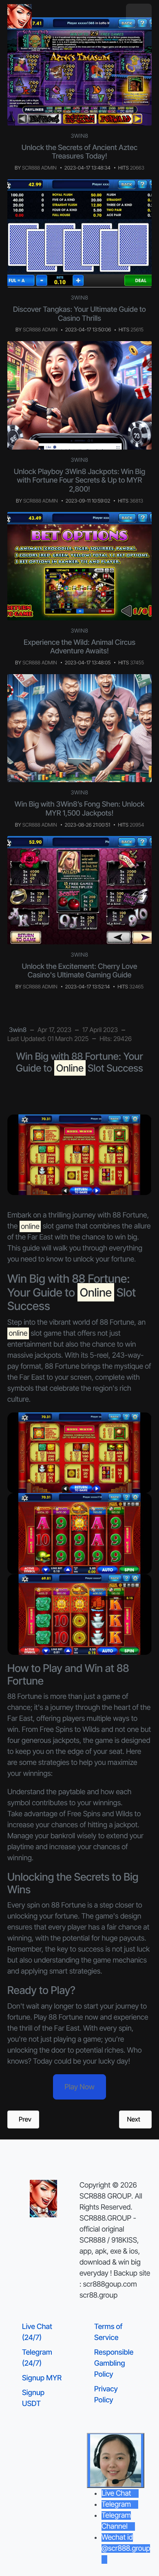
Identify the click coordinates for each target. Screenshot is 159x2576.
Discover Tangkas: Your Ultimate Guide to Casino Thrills (79, 314)
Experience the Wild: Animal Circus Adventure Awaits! (79, 647)
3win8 (80, 136)
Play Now (79, 2087)
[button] (139, 17)
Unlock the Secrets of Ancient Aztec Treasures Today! (79, 152)
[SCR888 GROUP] (20, 16)
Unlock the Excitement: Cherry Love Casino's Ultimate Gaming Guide (80, 971)
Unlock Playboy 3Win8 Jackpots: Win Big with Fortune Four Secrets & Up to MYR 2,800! (80, 481)
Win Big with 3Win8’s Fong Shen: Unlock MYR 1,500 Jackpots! (79, 809)
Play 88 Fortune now (66, 2017)
